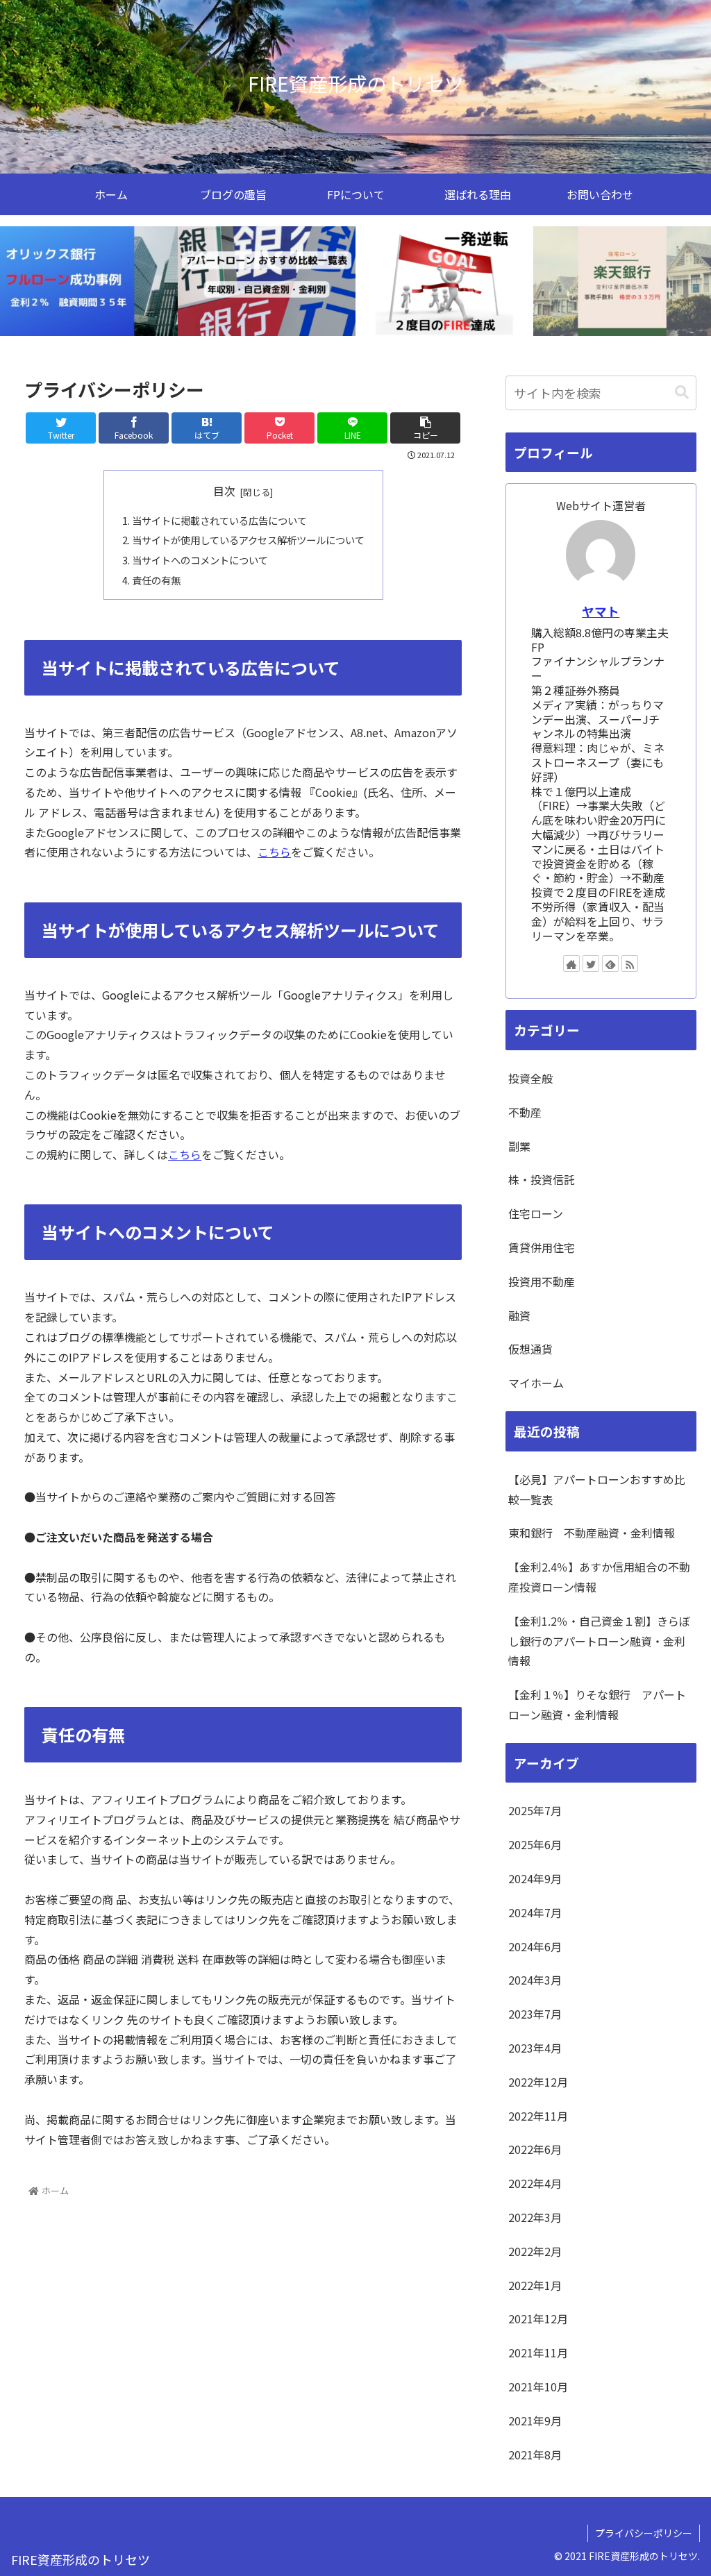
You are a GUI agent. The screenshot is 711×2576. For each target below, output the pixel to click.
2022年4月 (535, 2183)
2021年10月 (538, 2386)
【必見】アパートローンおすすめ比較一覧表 (597, 1489)
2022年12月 (538, 2082)
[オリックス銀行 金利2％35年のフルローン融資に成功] (89, 281)
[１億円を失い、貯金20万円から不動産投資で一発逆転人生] (444, 281)
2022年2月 (535, 2251)
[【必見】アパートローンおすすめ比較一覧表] (267, 281)
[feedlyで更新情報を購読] (610, 963)
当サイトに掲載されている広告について (219, 520)
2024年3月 (535, 1980)
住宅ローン (536, 1213)
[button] (682, 393)
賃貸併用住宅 (542, 1247)
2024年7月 (535, 1912)
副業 (519, 1146)
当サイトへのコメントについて (200, 560)
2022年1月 (535, 2285)
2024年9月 (535, 1878)
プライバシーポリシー (644, 2533)
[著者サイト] (571, 963)
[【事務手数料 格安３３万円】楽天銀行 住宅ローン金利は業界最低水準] (622, 281)
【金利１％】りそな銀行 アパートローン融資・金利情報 (597, 1704)
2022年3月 (535, 2217)
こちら (274, 852)
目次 (224, 491)
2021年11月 (538, 2352)
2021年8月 (535, 2455)
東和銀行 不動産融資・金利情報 (592, 1533)
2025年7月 (535, 1810)
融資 (519, 1315)
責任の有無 (156, 580)
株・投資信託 (542, 1179)
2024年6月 (535, 1946)
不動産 (525, 1112)
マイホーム (536, 1383)
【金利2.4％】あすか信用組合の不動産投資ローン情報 (599, 1577)
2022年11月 (538, 2116)
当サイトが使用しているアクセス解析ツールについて (248, 540)
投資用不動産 (542, 1281)
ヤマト (601, 611)
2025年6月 (535, 1844)
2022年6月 (535, 2149)
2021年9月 (535, 2421)
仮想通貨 (530, 1349)
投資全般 (530, 1078)
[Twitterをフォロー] (591, 963)
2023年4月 (535, 2048)
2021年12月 (538, 2318)
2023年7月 (535, 2014)
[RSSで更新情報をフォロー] (630, 963)
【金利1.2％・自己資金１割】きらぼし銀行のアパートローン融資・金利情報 (599, 1641)
